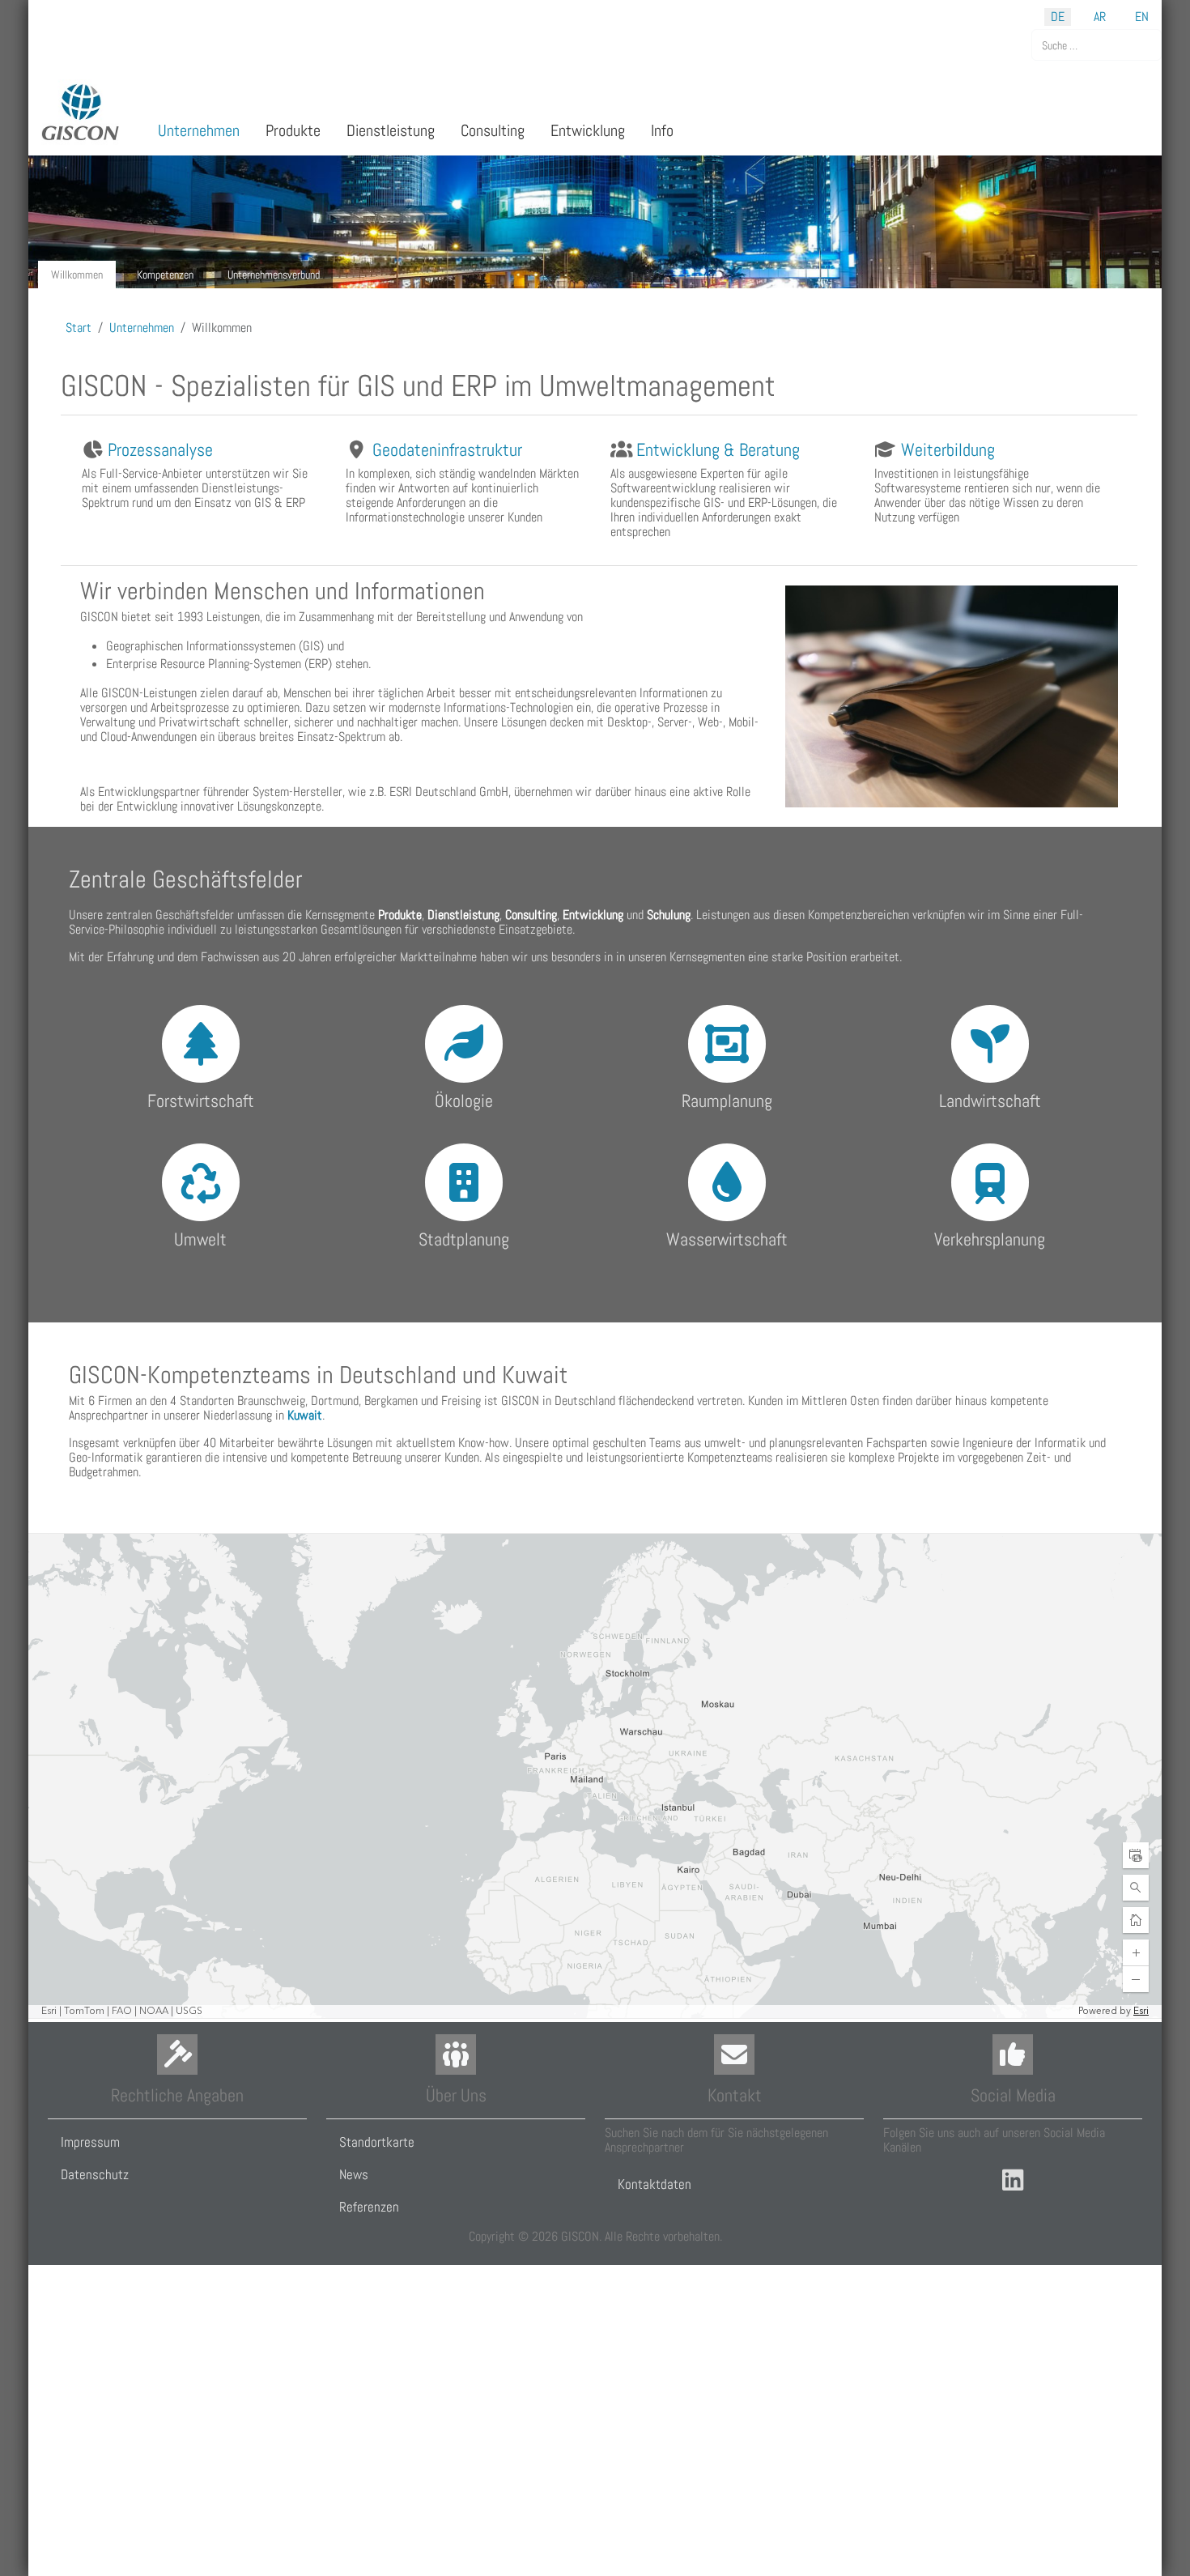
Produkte (400, 915)
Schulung (669, 915)
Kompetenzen (165, 275)
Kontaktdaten (654, 2184)
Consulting (531, 915)
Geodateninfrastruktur (447, 449)
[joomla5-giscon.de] (81, 112)
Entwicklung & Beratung (718, 449)
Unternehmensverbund (274, 275)
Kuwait (305, 1415)
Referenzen (369, 2207)
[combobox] (1096, 45)
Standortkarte (377, 2142)
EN (1142, 17)
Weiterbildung (948, 449)
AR (1100, 17)
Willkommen (77, 275)
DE (1058, 17)
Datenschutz (95, 2174)
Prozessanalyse (160, 449)
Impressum (90, 2142)
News (354, 2174)
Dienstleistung (463, 915)
